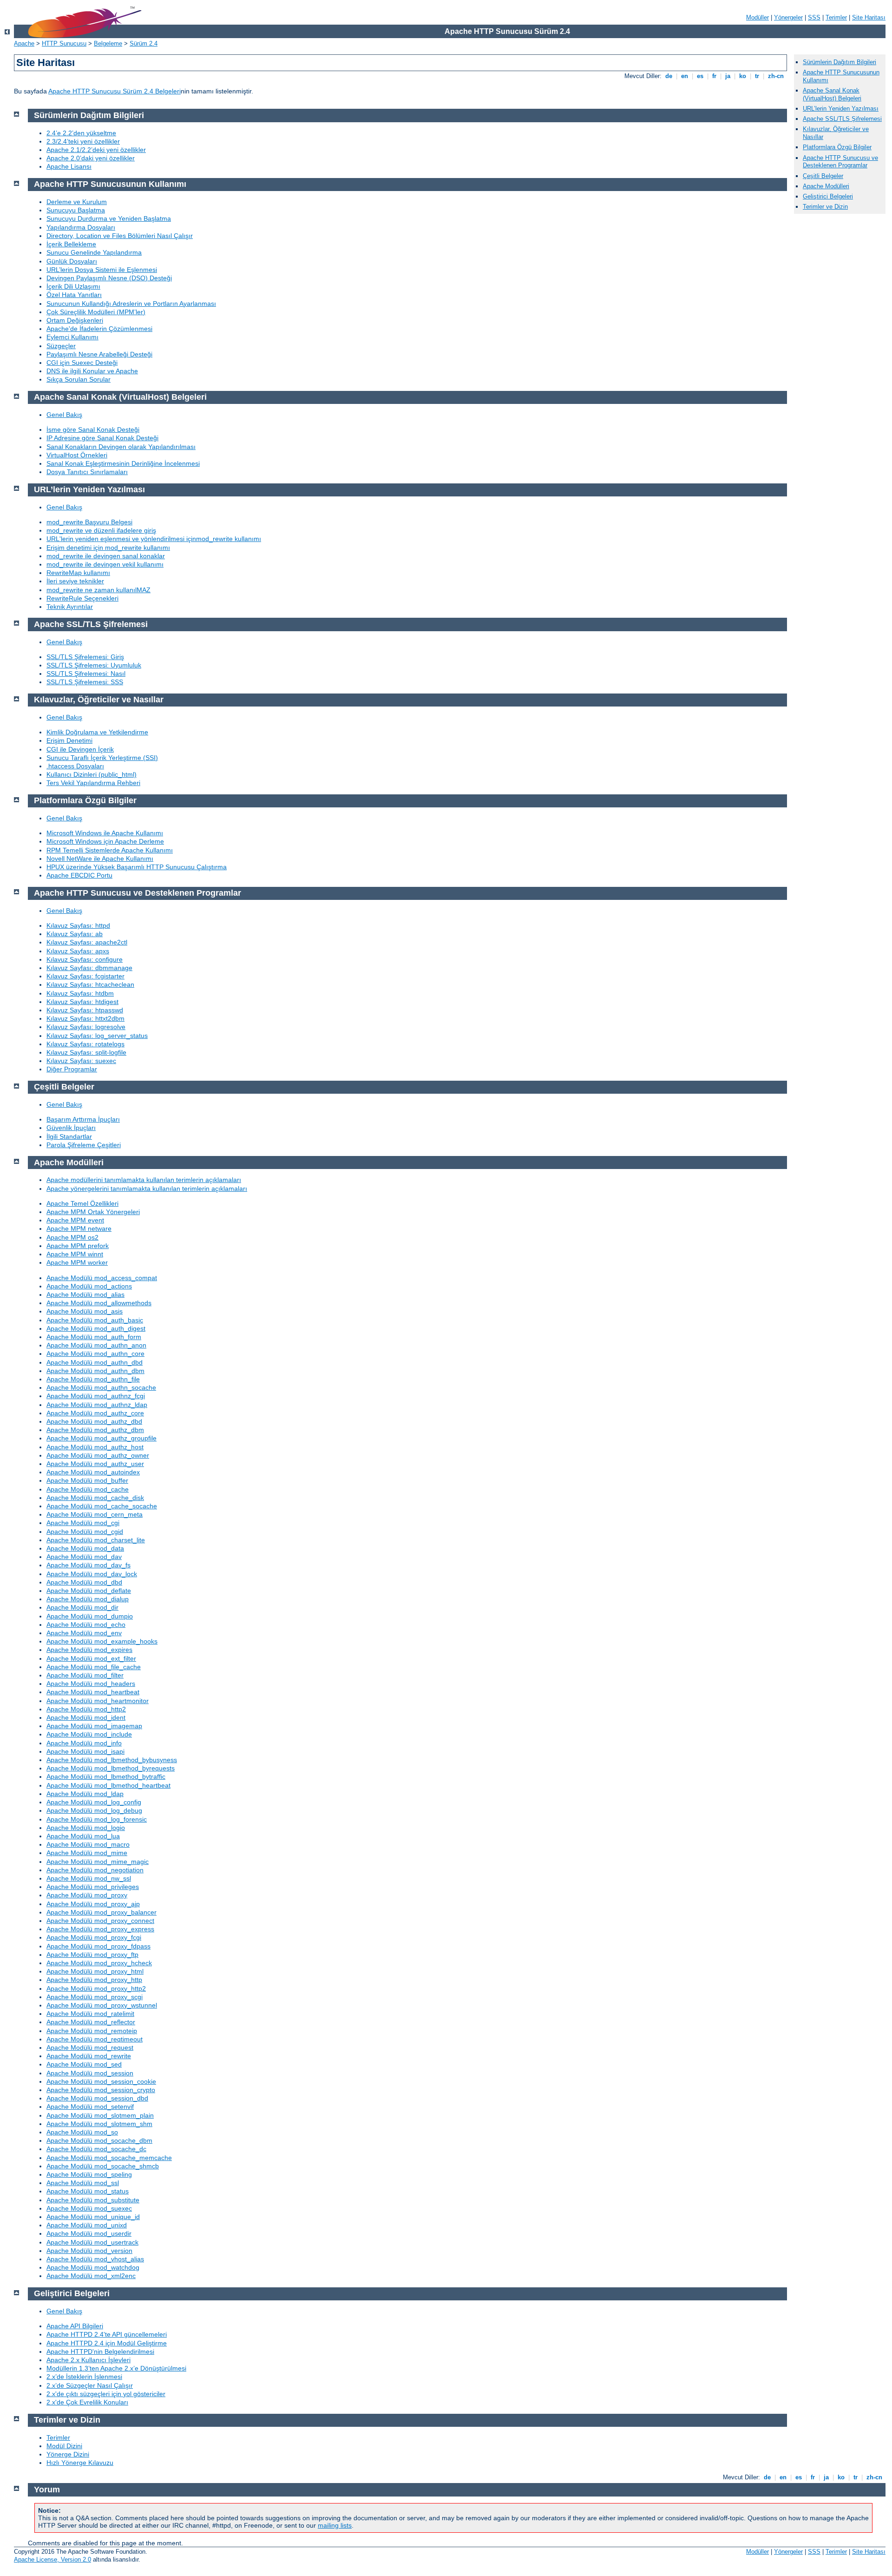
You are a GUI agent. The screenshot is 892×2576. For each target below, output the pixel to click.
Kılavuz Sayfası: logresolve (86, 1027)
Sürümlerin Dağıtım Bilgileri (840, 62)
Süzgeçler (61, 346)
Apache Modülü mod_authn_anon (96, 1345)
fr (714, 76)
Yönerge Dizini (68, 2454)
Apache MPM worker (77, 1262)
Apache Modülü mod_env (84, 1633)
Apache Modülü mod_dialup (88, 1599)
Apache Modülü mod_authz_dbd (94, 1421)
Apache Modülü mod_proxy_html (95, 1971)
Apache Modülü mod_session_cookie (101, 2081)
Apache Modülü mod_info (84, 1743)
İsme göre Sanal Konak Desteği (93, 429)
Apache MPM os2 (72, 1237)
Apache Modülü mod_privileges (93, 1887)
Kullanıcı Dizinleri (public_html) (92, 774)
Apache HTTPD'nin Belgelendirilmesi (100, 2351)
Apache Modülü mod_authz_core (95, 1413)
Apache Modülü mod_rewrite (89, 2056)
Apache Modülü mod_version (89, 2251)
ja (728, 76)
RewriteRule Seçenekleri (82, 598)
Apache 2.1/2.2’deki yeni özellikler (96, 150)
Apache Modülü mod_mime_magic (98, 1862)
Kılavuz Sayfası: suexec (81, 1061)
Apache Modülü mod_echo (86, 1625)
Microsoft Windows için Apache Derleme (105, 841)
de (669, 76)
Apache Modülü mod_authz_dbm (95, 1430)
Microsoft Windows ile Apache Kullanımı (105, 833)
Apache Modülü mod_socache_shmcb (103, 2166)
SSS (814, 17)
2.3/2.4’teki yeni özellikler (83, 141)
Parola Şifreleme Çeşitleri (84, 1145)
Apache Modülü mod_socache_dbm (99, 2140)
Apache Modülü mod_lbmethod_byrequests (111, 1768)
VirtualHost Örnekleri (77, 455)
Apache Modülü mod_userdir (89, 2233)
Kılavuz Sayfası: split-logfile (86, 1052)
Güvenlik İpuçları (71, 1128)
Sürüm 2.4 (144, 43)
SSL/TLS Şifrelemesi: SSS (85, 682)
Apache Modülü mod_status (88, 2191)
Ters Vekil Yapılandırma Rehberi (93, 783)
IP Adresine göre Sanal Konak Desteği (102, 438)
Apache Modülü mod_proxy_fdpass (98, 1946)
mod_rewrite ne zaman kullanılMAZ (98, 590)
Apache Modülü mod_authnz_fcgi (96, 1396)
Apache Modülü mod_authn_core (95, 1354)
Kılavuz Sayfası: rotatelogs (85, 1044)
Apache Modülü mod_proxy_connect (100, 1921)
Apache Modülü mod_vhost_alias (95, 2259)
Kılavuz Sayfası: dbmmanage (89, 968)
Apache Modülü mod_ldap (85, 1794)
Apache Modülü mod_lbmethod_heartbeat (108, 1785)
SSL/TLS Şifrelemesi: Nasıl (86, 674)
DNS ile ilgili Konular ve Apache (92, 371)
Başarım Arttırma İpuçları (83, 1119)
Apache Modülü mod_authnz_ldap (97, 1405)
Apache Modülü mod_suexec (89, 2208)
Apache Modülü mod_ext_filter (91, 1658)
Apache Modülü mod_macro (88, 1844)
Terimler (836, 17)
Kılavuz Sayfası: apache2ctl (87, 942)
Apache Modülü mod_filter (85, 1675)
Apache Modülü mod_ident (86, 1717)
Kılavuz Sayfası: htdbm (80, 993)
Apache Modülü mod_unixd (87, 2225)
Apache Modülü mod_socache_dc (96, 2149)
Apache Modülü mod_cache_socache (102, 1506)
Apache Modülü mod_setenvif (90, 2107)
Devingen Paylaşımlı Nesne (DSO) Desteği (109, 278)
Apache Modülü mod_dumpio (90, 1616)
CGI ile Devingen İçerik (80, 749)
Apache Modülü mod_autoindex (93, 1472)
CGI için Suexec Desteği (82, 363)
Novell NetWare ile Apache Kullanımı (100, 859)
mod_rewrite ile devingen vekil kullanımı (105, 564)
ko (743, 76)
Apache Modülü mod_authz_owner (98, 1455)
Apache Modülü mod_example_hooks (102, 1641)
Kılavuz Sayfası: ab (75, 934)
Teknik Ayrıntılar (70, 607)
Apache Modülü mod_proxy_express (100, 1929)
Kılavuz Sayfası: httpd (78, 925)
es (700, 76)
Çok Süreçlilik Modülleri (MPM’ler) (96, 312)
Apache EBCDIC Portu (79, 875)
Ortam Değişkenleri (75, 320)
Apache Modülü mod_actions (89, 1286)
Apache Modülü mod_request (90, 2048)
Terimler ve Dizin (825, 207)
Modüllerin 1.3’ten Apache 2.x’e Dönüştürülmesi (116, 2368)
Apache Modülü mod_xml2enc (91, 2276)
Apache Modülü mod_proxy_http (94, 1980)
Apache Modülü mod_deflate (89, 1591)
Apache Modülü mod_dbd (84, 1582)
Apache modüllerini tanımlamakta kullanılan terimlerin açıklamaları (144, 1180)
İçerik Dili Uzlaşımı (73, 286)
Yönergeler (788, 17)
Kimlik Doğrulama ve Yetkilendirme (97, 732)
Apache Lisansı (69, 166)
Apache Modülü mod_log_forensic (97, 1819)
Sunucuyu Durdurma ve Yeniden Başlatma (109, 218)
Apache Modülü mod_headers (91, 1684)
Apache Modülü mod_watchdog (93, 2267)
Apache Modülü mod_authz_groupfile (102, 1438)
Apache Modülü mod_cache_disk (95, 1498)
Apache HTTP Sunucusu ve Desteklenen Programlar (840, 162)
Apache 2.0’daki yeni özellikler (91, 158)
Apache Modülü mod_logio (86, 1828)
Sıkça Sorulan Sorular (79, 379)
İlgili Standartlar (69, 1136)
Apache (24, 43)
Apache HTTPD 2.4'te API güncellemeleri (107, 2334)
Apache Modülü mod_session (90, 2073)
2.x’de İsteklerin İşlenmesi (84, 2377)
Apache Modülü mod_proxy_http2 (96, 1988)
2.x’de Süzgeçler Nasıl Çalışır (90, 2385)
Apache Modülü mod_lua (83, 1836)
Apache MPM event (75, 1220)
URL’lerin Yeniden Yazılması (841, 109)
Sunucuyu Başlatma (76, 210)
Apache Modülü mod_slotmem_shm (99, 2124)
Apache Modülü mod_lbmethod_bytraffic (106, 1777)
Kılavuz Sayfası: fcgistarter (85, 976)
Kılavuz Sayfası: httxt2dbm (85, 1018)
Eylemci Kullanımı (72, 337)
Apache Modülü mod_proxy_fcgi (94, 1937)
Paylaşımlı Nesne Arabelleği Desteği (99, 354)
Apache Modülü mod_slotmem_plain (100, 2115)
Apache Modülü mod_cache (88, 1489)
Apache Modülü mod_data (85, 1548)
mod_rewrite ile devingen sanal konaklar (106, 556)
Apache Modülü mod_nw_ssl (89, 1878)
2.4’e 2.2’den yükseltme (81, 133)
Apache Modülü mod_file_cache (94, 1667)
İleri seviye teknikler (75, 581)
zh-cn (776, 76)
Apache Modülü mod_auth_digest (96, 1328)
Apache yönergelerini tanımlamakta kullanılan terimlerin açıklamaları (147, 1189)
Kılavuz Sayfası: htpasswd (85, 1010)
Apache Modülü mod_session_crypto (101, 2090)
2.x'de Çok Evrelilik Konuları (87, 2402)
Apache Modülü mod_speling (89, 2174)
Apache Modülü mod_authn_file (93, 1379)
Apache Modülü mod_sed (84, 2064)
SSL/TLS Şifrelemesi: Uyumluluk (94, 665)
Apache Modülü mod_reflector (91, 2022)
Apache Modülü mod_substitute (93, 2200)
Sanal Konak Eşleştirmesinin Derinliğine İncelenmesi (123, 463)
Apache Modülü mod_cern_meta (95, 1514)
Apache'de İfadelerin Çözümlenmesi (99, 329)
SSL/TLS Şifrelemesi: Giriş (85, 657)
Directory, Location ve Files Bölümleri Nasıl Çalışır (120, 236)
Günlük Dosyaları (72, 261)
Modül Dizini (64, 2446)
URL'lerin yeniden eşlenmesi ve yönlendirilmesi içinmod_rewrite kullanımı (154, 539)
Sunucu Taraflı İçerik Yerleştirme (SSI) (102, 758)
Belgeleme (108, 43)
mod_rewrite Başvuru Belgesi (89, 522)
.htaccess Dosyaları (75, 766)
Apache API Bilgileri (75, 2326)
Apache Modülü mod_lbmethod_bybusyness (112, 1760)
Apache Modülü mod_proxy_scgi (95, 1997)
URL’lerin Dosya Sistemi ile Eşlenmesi (102, 270)
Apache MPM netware (79, 1229)
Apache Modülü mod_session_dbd (97, 2098)
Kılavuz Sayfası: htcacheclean (90, 984)
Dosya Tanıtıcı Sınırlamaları (87, 472)
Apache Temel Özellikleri (82, 1203)
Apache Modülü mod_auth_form (94, 1337)
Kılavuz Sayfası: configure (85, 959)
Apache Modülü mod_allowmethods (99, 1303)
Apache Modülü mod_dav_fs (89, 1565)
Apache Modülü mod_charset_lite (96, 1540)
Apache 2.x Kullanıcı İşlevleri (89, 2360)
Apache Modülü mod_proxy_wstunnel (102, 2005)
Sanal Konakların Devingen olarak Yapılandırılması (121, 447)
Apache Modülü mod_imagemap (94, 1726)
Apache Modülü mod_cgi (83, 1523)
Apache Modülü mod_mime (87, 1853)
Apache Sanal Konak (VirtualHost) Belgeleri (832, 94)
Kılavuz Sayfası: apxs (78, 951)
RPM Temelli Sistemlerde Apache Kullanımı (110, 850)
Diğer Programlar (72, 1069)
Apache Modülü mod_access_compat (102, 1278)
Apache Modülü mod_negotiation (95, 1870)
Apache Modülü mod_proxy (87, 1895)
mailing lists (335, 2525)
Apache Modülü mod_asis (85, 1311)
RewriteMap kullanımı (78, 573)
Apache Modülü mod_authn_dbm (95, 1371)
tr (757, 76)
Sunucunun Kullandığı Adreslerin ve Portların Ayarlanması (131, 304)
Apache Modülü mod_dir (82, 1607)
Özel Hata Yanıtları (74, 295)
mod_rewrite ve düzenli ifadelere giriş (101, 530)
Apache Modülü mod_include (89, 1734)
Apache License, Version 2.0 (52, 2559)
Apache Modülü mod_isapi (85, 1751)
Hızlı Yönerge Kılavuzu (80, 2463)
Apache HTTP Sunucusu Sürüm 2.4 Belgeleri (115, 91)
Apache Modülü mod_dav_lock (92, 1574)
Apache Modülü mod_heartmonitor (98, 1701)
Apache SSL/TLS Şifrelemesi (842, 119)
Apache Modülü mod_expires (89, 1650)
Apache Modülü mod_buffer (87, 1480)
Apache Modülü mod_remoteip (92, 2031)
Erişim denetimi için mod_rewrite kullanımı (108, 548)
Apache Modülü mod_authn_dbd (95, 1362)
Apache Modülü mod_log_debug (94, 1810)
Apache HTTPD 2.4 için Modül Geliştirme (107, 2343)
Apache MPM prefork (78, 1246)
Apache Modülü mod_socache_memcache (109, 2158)
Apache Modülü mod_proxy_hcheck (99, 1963)
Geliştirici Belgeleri (828, 196)
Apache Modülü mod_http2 (86, 1709)
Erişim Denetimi (69, 740)
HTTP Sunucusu (64, 43)
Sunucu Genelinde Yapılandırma (94, 252)
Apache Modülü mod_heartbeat (93, 1692)
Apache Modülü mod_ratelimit (90, 2014)
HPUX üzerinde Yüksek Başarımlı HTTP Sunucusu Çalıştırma (137, 867)
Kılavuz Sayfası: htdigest (82, 1002)
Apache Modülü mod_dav (84, 1557)
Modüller (758, 17)
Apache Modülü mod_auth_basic (95, 1320)
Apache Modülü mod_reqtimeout (95, 2039)
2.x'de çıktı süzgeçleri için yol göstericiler (106, 2394)
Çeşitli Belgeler (823, 176)
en (685, 76)
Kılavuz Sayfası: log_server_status (97, 1036)
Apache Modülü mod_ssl (83, 2183)
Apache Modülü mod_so (82, 2132)
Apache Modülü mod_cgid (85, 1532)
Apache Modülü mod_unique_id (93, 2217)
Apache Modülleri (826, 186)
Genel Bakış (64, 415)
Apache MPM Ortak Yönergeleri (93, 1212)
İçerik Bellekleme (71, 244)
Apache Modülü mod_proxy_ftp (92, 1955)
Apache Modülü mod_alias (85, 1295)
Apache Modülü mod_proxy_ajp (93, 1904)
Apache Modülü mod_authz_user (95, 1464)
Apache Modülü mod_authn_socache (101, 1387)
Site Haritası (869, 17)
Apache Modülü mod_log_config (94, 1802)
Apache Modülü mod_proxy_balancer (102, 1912)
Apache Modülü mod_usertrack (92, 2242)
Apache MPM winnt (75, 1254)
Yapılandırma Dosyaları (81, 227)
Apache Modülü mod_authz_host (95, 1447)
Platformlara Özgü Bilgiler (837, 147)
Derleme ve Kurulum (77, 202)
